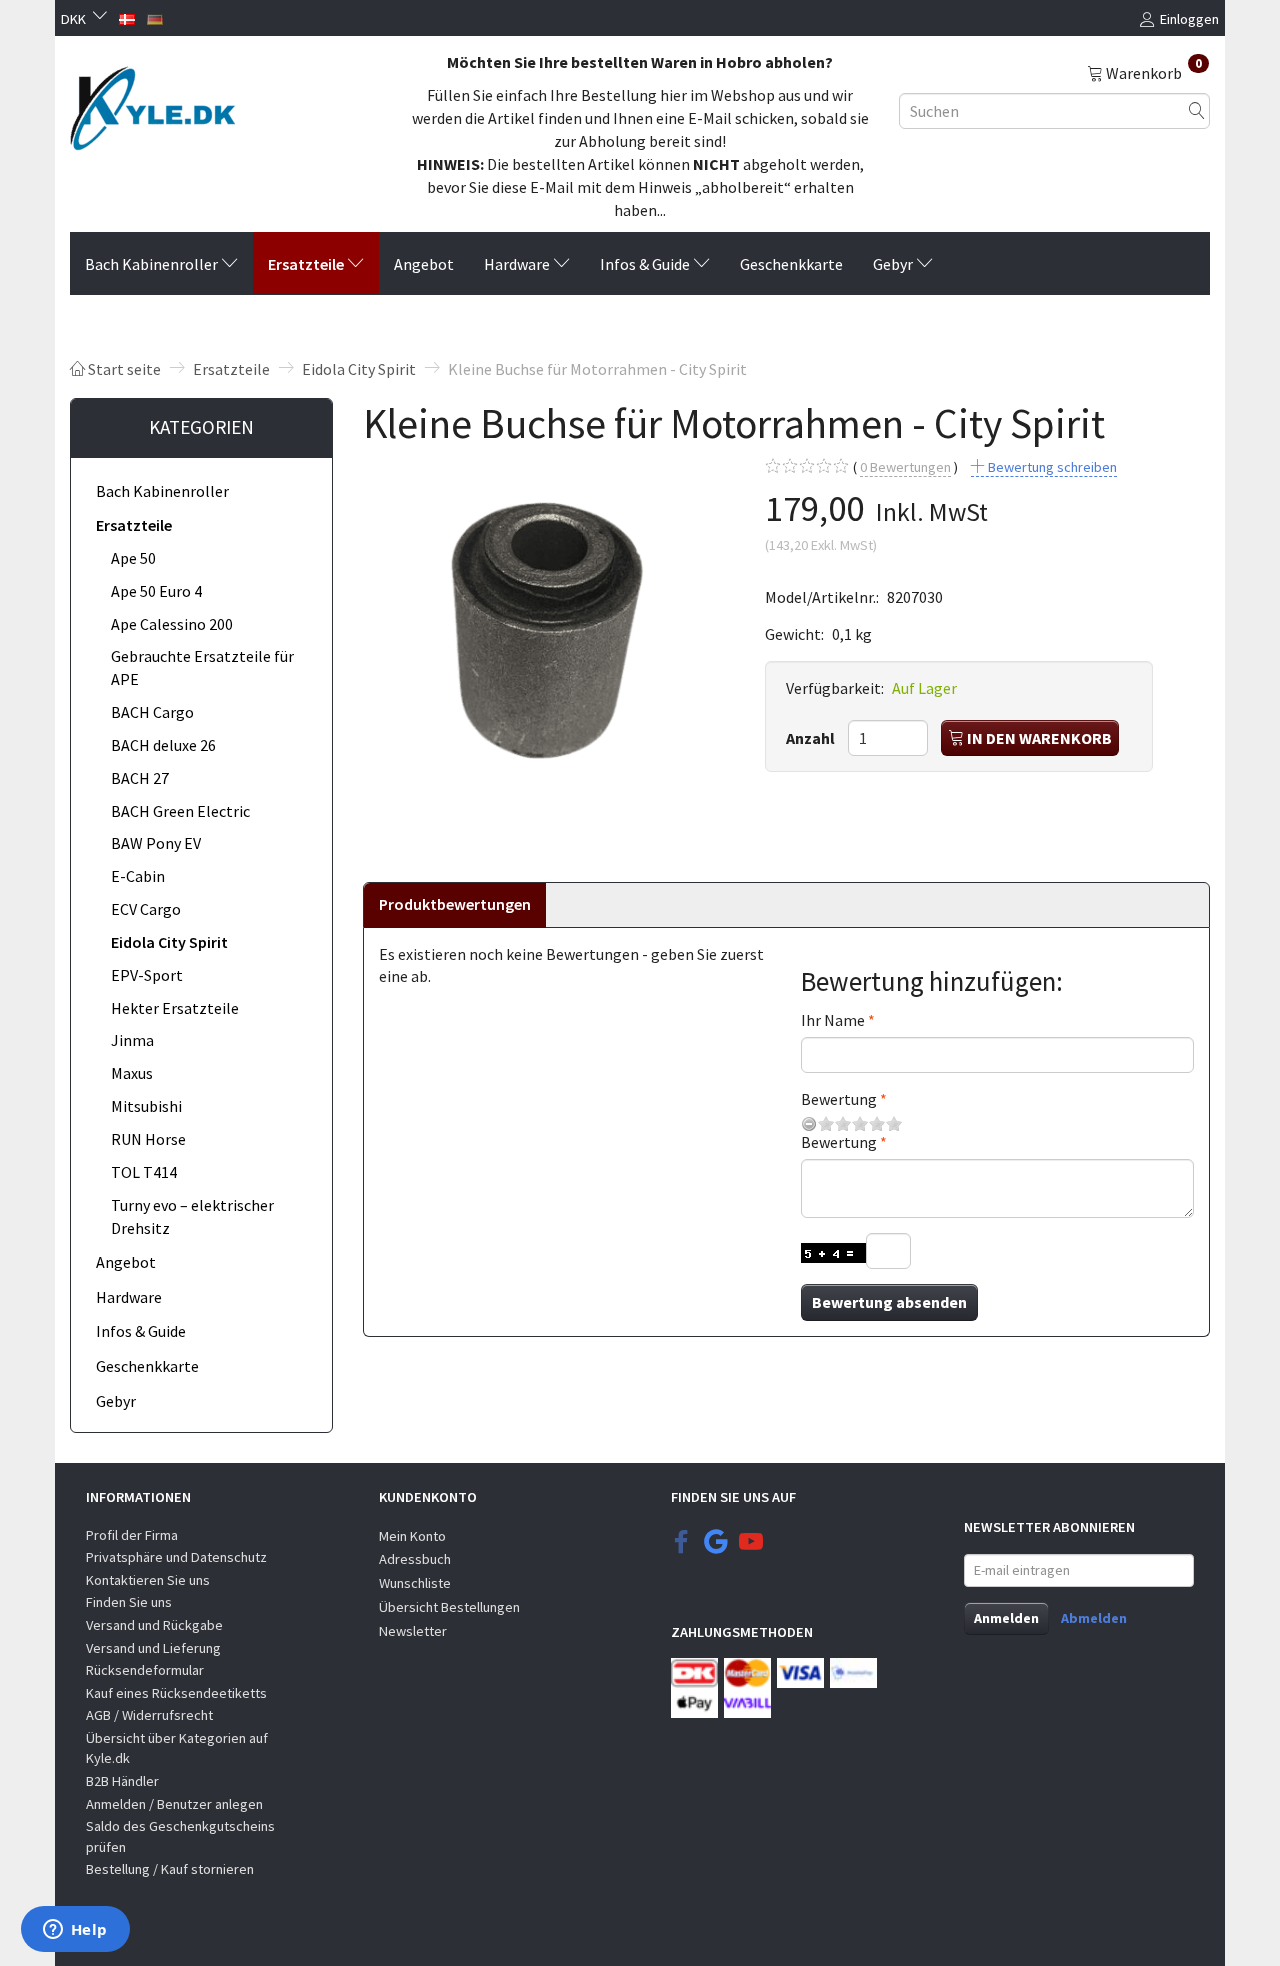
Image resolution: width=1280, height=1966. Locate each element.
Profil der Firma (132, 1535)
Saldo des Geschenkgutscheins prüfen (180, 1836)
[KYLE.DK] (152, 103)
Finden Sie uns (129, 1602)
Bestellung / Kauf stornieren (170, 1869)
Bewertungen (905, 467)
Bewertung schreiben (1051, 467)
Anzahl (812, 738)
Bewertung (839, 1099)
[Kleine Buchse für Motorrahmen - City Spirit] (549, 636)
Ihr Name (833, 1020)
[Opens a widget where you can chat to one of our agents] (75, 1931)
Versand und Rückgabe (154, 1625)
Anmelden (1006, 1618)
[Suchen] (1197, 110)
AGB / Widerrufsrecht (149, 1715)
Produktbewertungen (455, 904)
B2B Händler (122, 1781)
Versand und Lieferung (153, 1648)
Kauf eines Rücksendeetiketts (176, 1693)
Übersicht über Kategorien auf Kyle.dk (177, 1748)
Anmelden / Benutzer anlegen (174, 1804)
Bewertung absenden (889, 1302)
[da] (127, 17)
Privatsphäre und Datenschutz (176, 1557)
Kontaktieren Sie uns (148, 1580)
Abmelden (1094, 1618)
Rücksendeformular (145, 1670)
